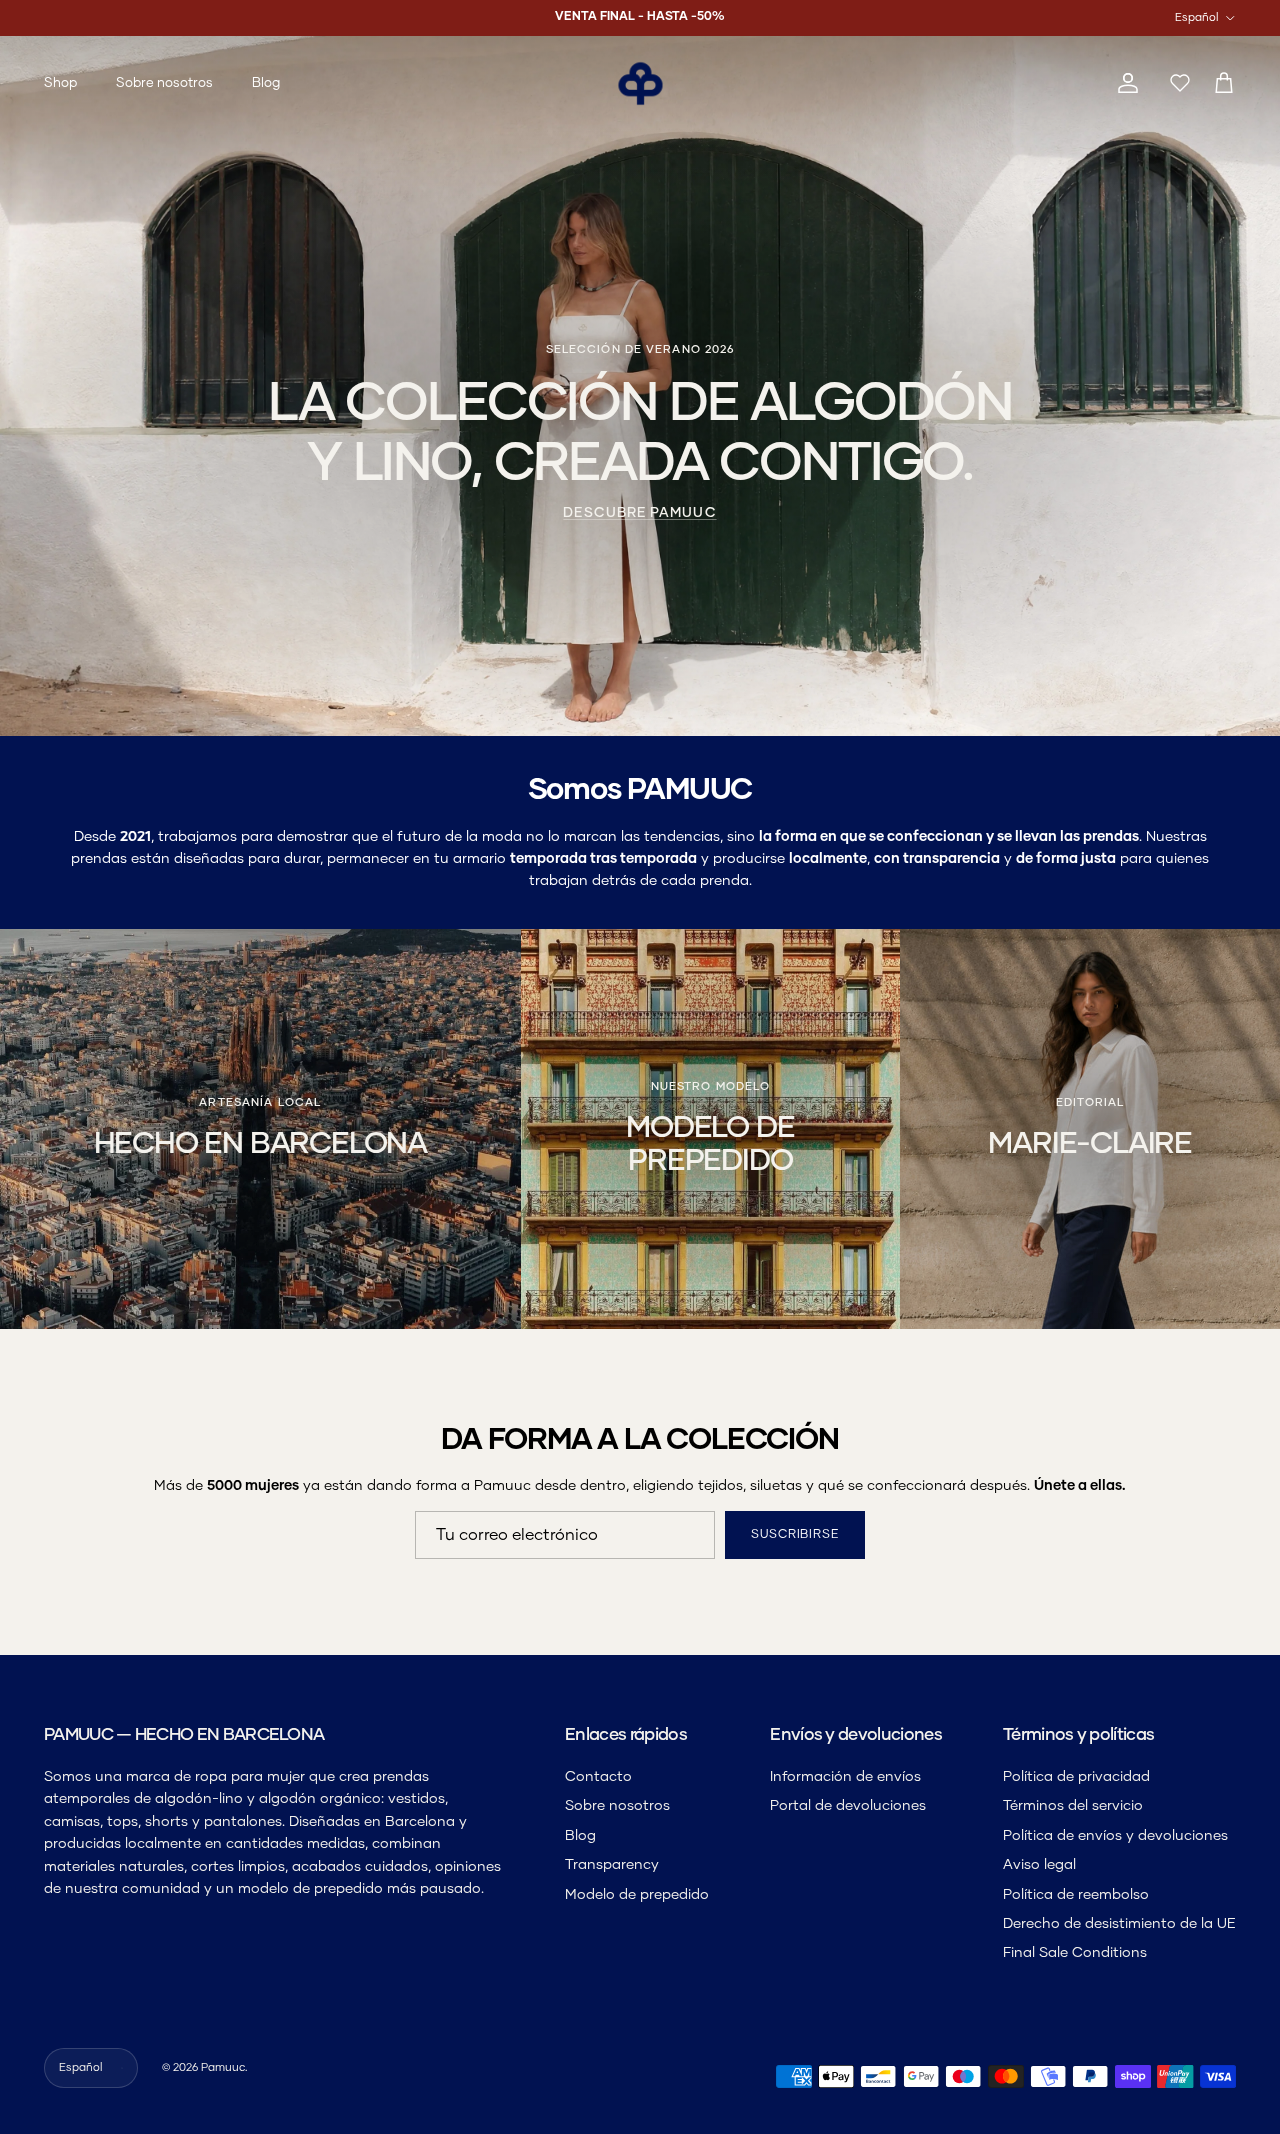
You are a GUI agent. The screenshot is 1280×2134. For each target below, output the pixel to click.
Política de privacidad (1076, 1777)
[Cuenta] (1124, 83)
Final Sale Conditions (1075, 1953)
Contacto (598, 1777)
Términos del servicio (1073, 1806)
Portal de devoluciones (848, 1806)
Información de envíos (845, 1777)
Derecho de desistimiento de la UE (1119, 1924)
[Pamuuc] (640, 83)
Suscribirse (795, 1535)
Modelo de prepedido (637, 1895)
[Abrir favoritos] (1176, 84)
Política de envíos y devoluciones (1115, 1836)
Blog (266, 83)
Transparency (612, 1865)
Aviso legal (1039, 1865)
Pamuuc (223, 2067)
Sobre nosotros (164, 83)
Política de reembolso (1076, 1895)
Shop (60, 83)
